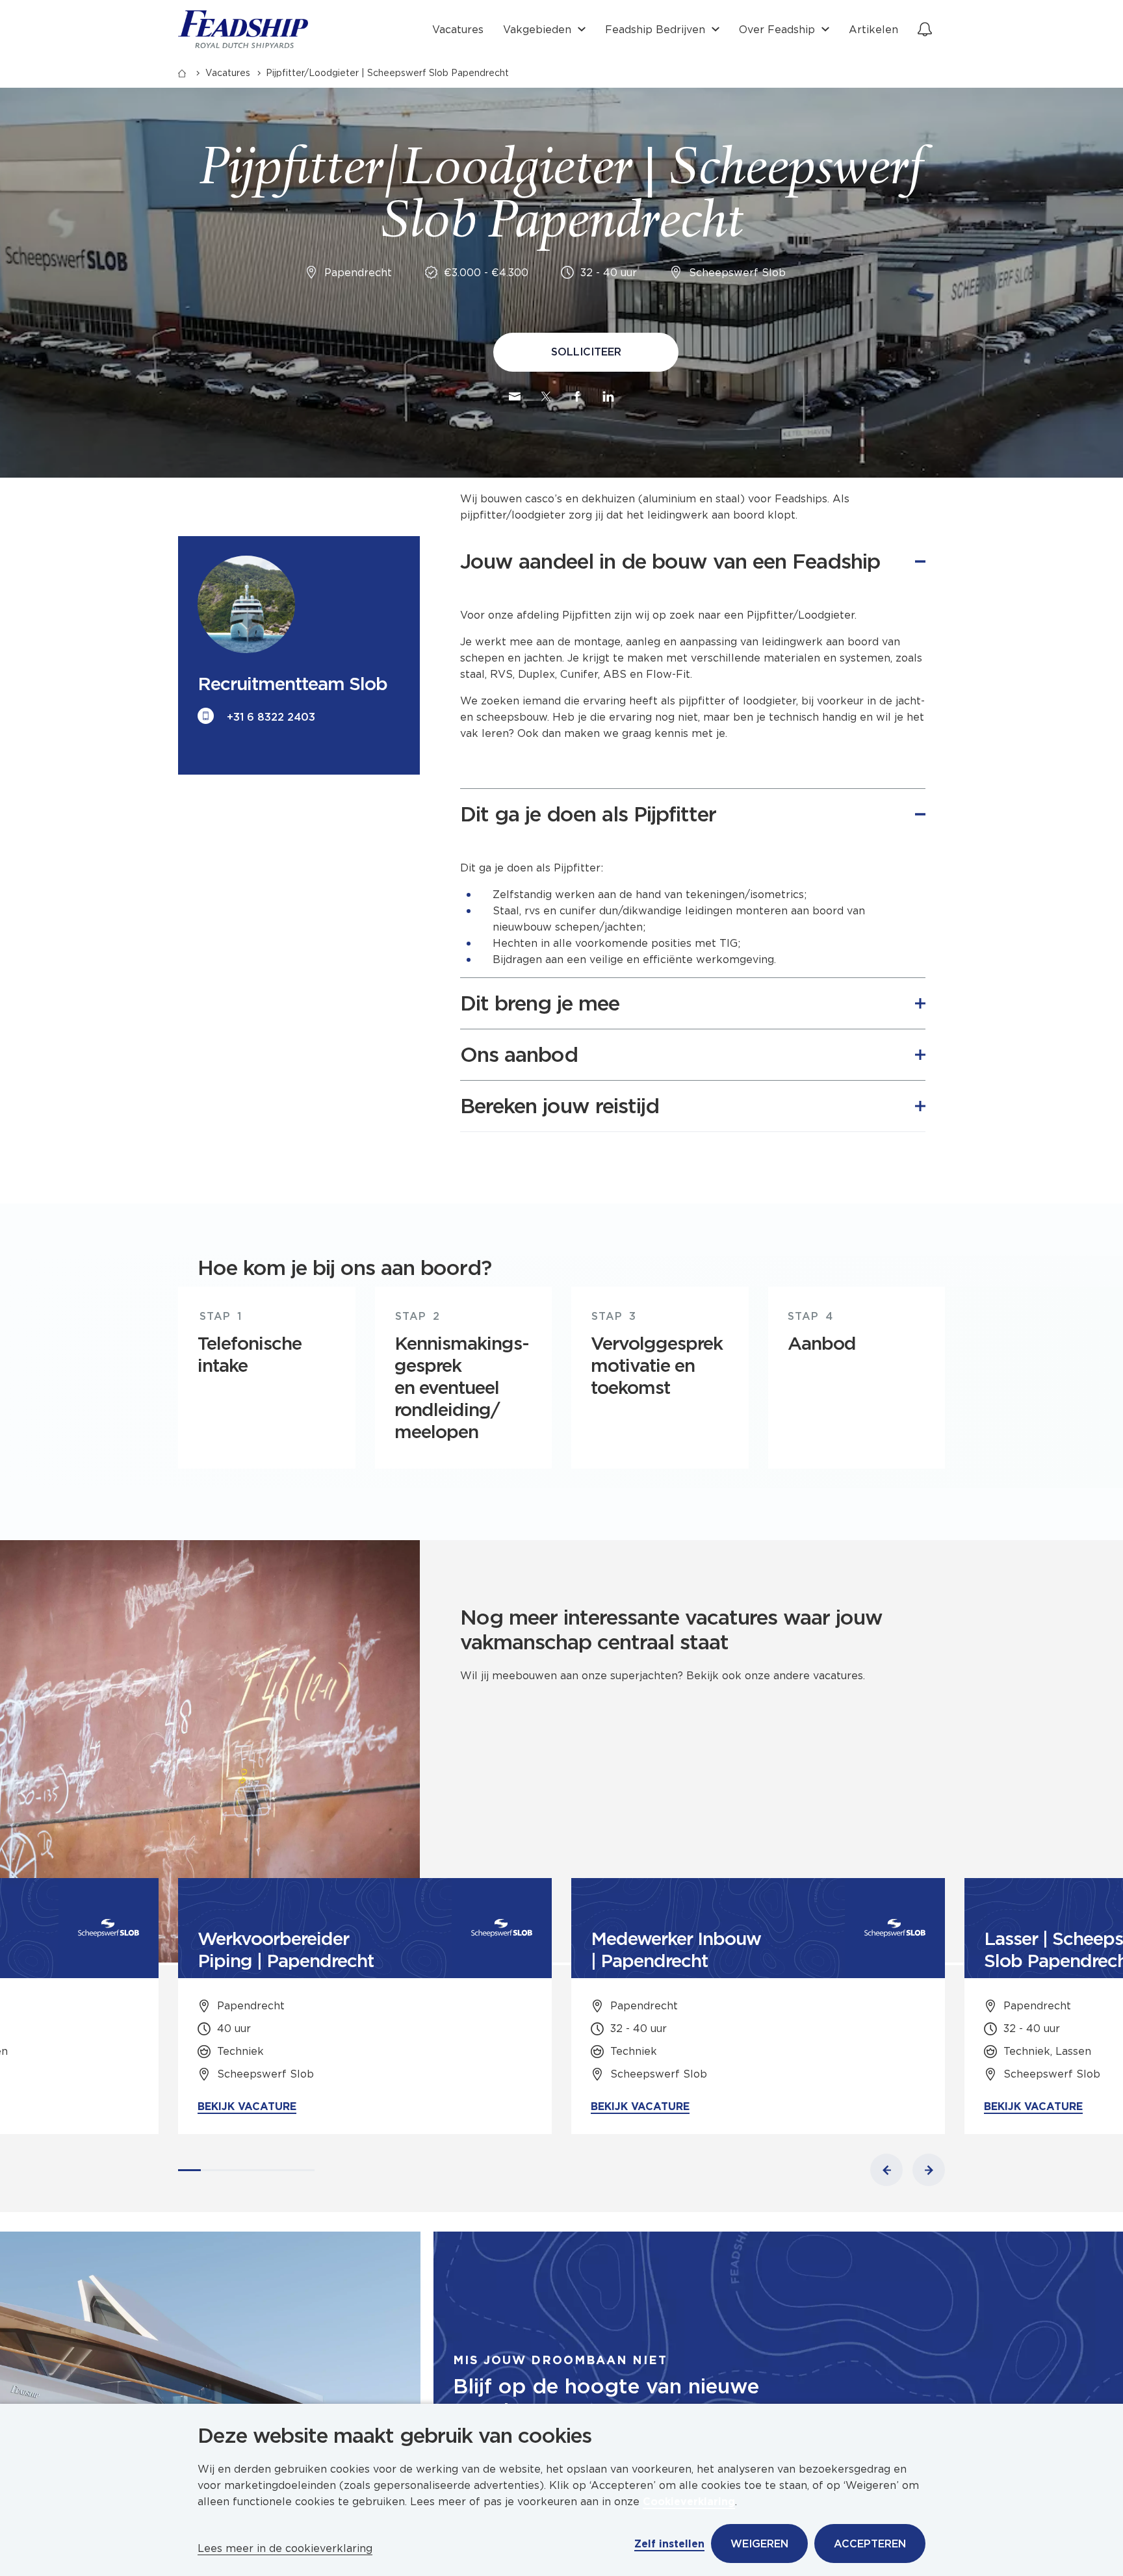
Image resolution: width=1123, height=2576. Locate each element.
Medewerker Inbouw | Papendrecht (676, 1950)
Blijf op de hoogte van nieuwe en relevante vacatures (606, 2399)
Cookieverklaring (689, 2502)
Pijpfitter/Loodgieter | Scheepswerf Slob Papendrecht (387, 73)
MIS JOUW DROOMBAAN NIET (560, 2360)
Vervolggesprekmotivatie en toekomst (657, 1365)
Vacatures (458, 30)
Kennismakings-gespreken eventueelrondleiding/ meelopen (462, 1387)
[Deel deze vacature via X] (546, 396)
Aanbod (822, 1343)
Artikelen (873, 30)
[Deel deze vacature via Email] (515, 396)
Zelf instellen (669, 2544)
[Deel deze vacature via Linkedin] (608, 396)
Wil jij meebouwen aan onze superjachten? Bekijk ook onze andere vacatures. (666, 1676)
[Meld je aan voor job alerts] (925, 29)
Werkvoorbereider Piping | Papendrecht (286, 1950)
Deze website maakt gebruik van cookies (394, 2436)
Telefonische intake (250, 1354)
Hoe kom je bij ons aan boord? (344, 1268)
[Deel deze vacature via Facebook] (577, 396)
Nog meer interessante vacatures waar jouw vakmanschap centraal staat (671, 1630)
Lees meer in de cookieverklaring (285, 2548)
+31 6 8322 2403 (271, 717)
